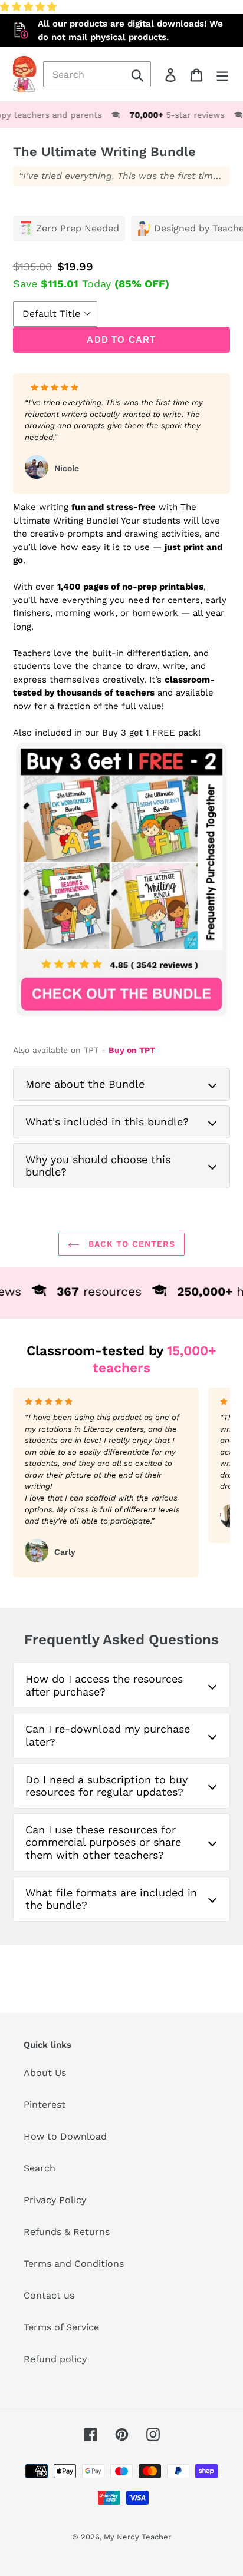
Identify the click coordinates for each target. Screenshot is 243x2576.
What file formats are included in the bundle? (111, 1899)
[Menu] (222, 75)
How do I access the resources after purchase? (104, 1685)
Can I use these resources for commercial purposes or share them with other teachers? (103, 1842)
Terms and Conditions (74, 2264)
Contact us (49, 2295)
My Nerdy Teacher (137, 2537)
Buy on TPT (132, 1050)
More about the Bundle (85, 1084)
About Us (45, 2073)
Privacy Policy (55, 2200)
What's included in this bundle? (107, 1122)
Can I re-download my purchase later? (108, 1735)
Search (40, 2168)
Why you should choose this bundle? (98, 1166)
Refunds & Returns (67, 2232)
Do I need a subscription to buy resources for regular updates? (106, 1786)
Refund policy (55, 2359)
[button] (30, 7)
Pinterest (45, 2105)
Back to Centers (131, 1244)
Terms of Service (61, 2327)
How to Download (65, 2136)
